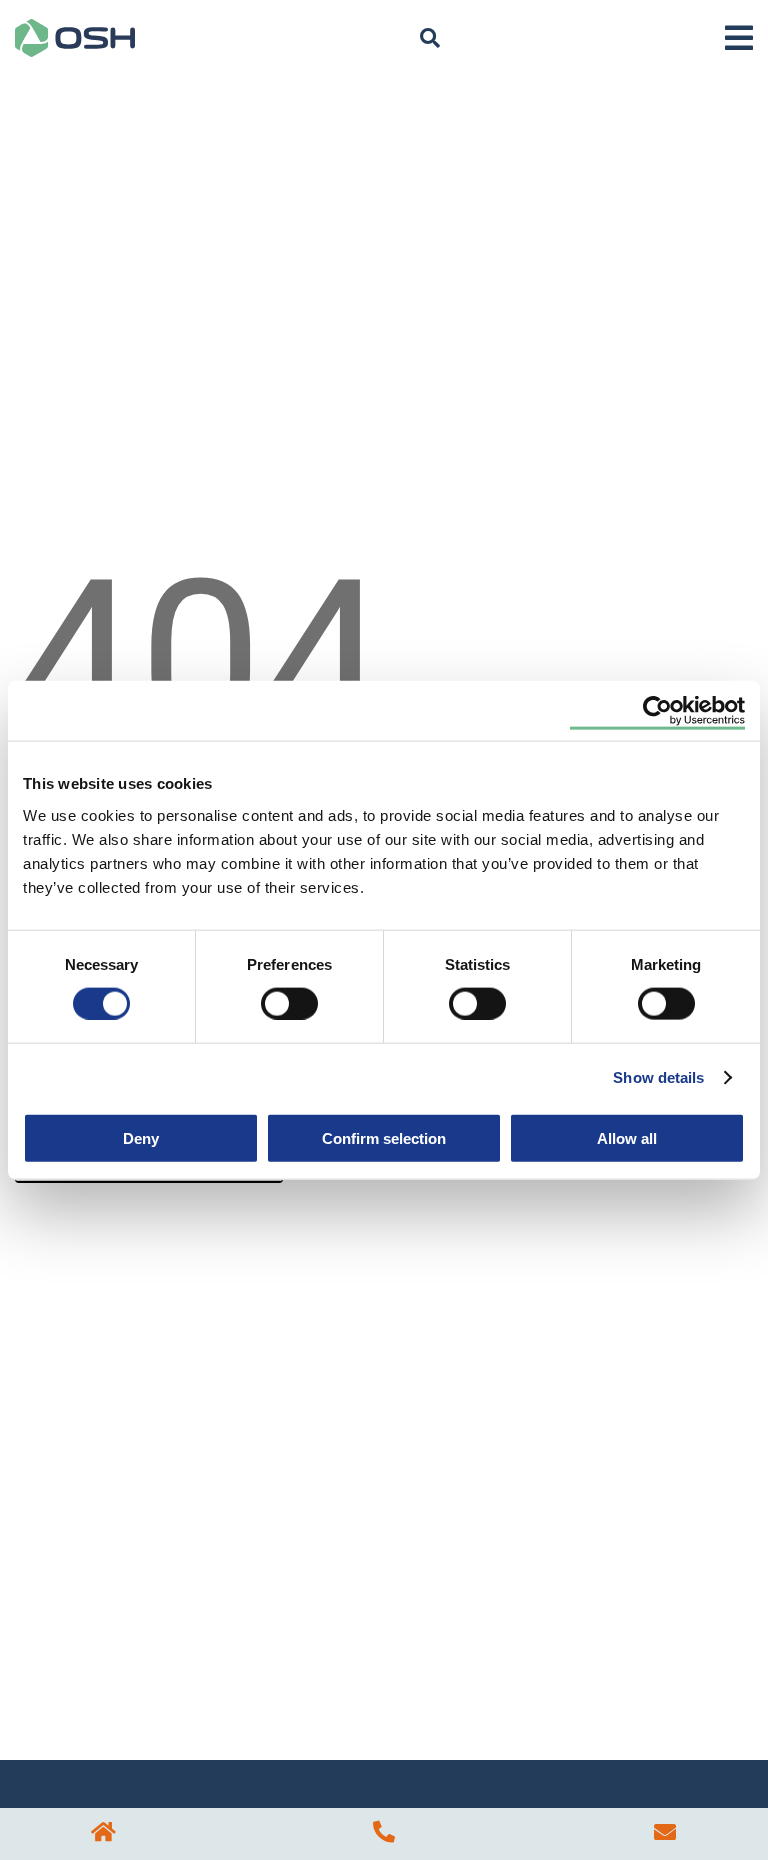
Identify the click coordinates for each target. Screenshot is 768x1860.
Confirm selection (384, 1137)
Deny (141, 1137)
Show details (658, 1077)
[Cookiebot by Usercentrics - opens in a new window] (657, 711)
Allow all (627, 1137)
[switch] (289, 1003)
